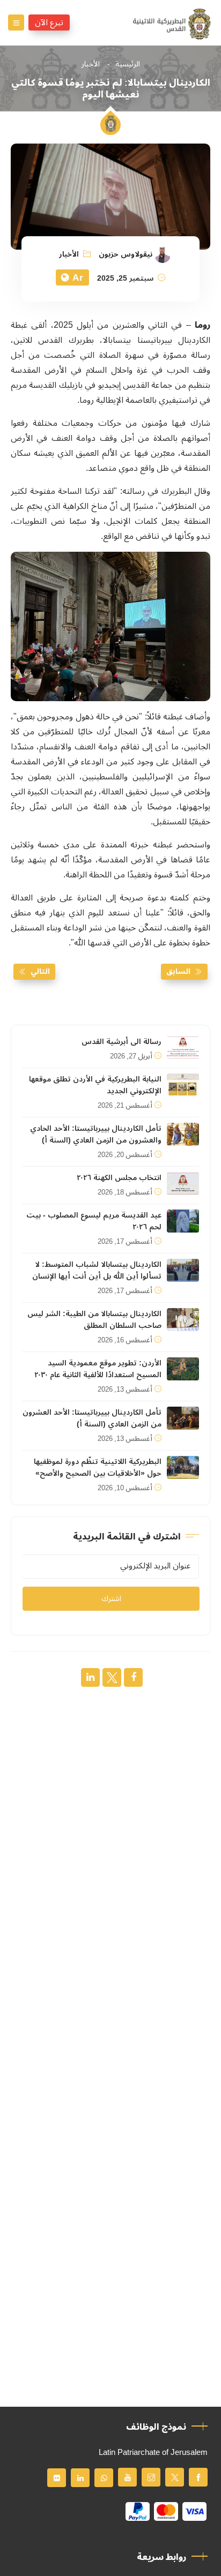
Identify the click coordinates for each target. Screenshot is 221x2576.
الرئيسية (128, 64)
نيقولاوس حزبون (126, 254)
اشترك (111, 1599)
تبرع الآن (49, 22)
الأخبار (91, 64)
